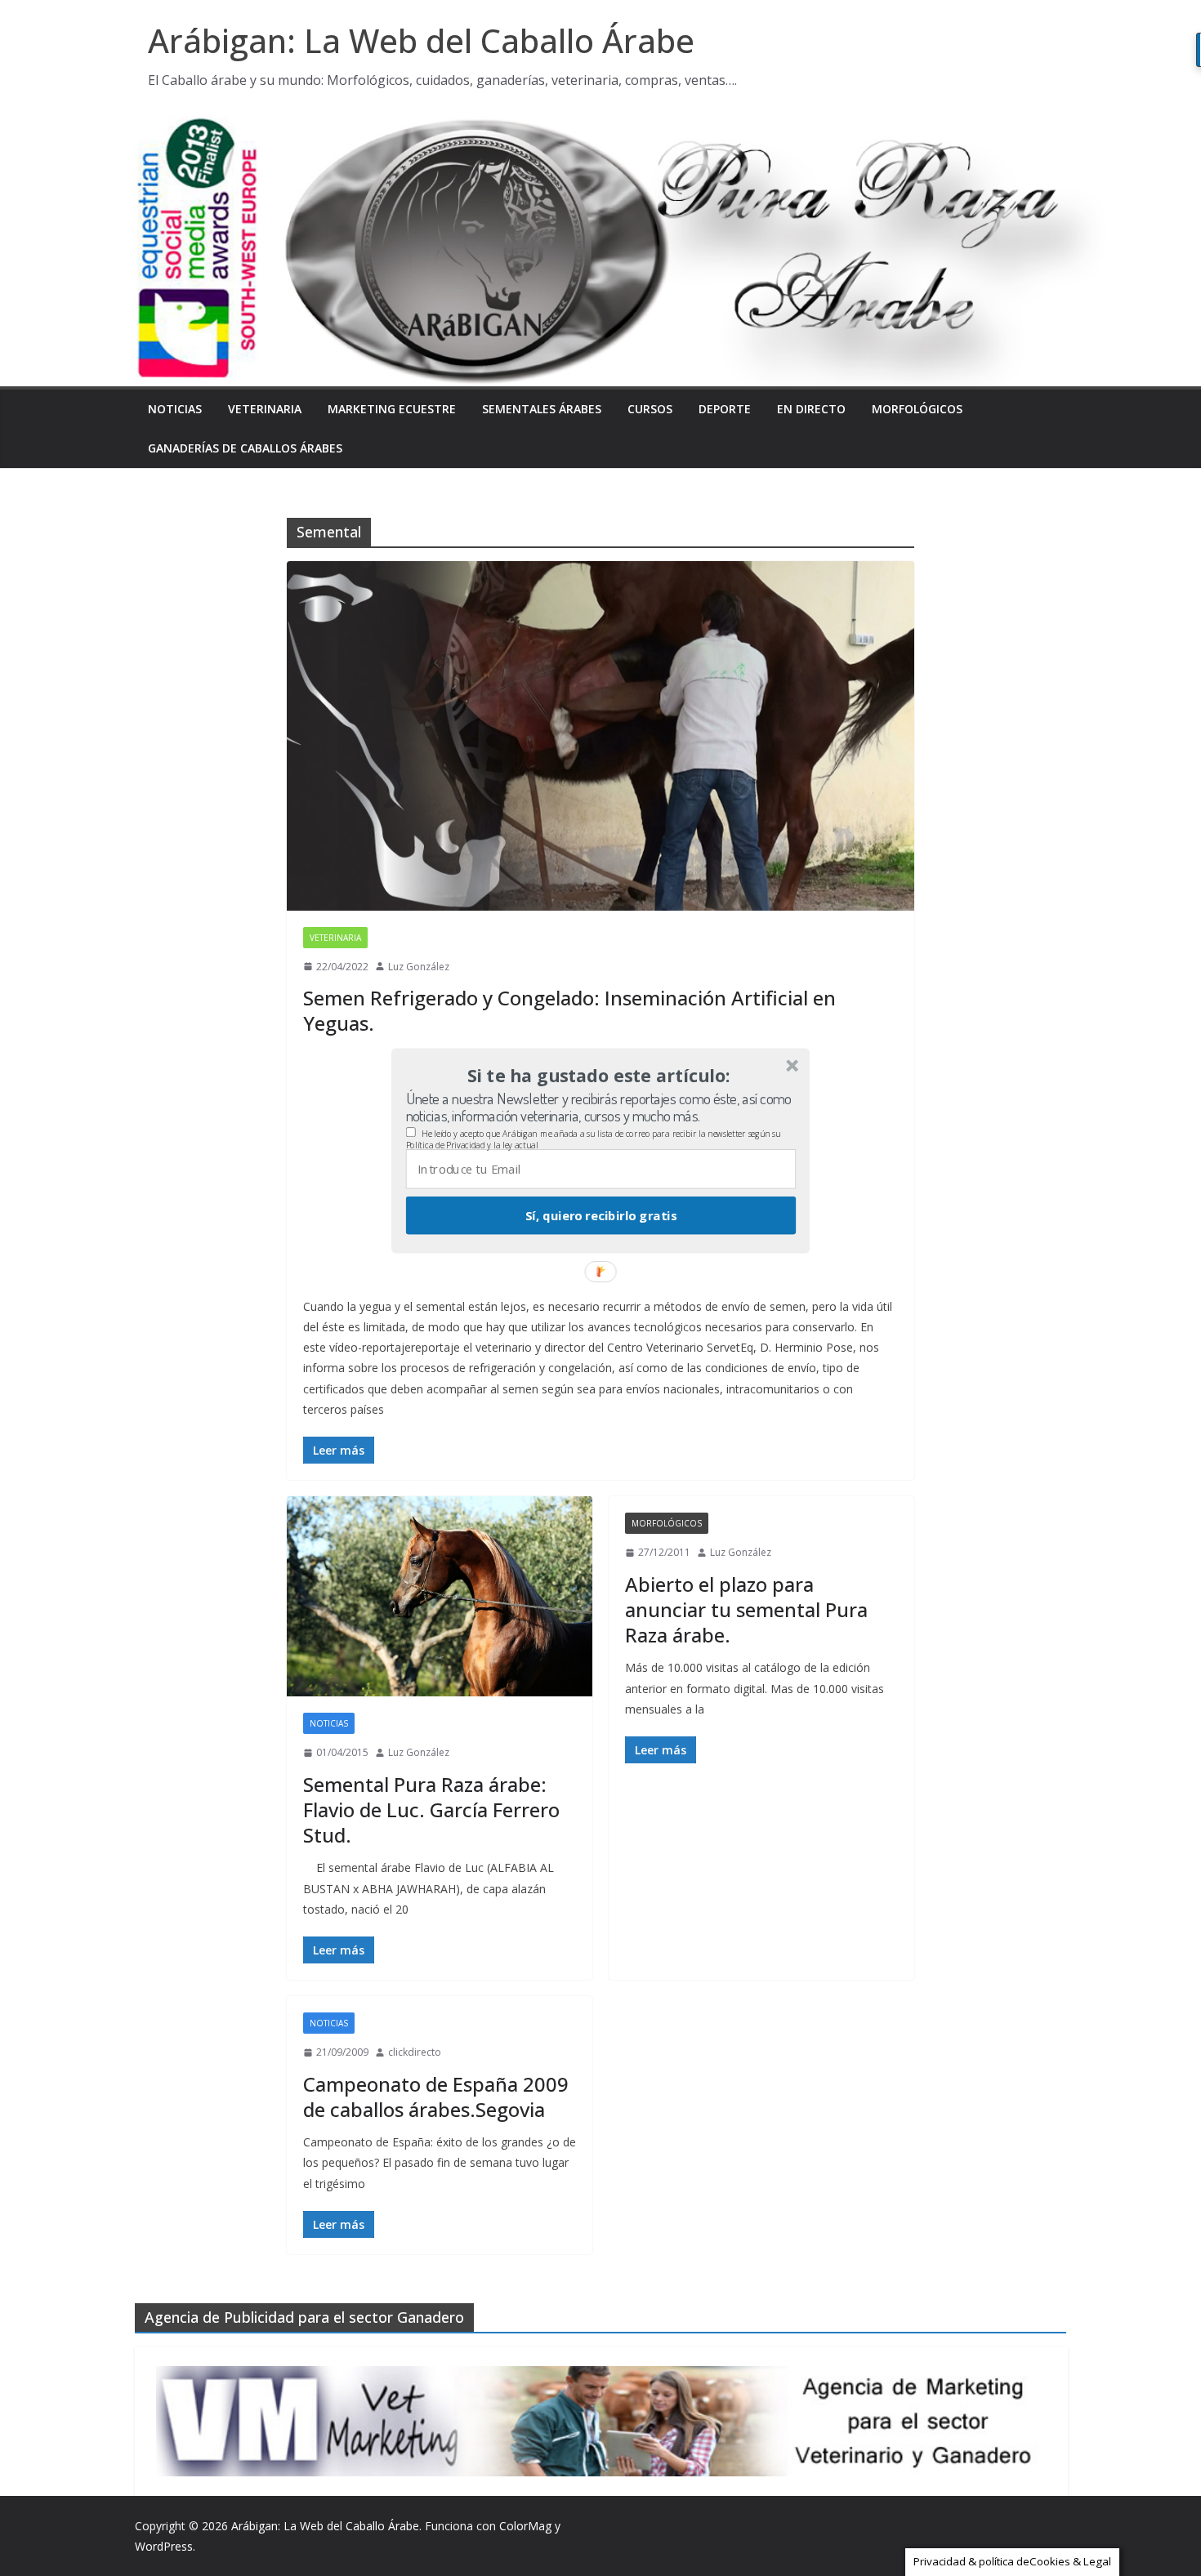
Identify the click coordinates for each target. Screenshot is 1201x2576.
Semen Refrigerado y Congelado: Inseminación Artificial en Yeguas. (569, 1010)
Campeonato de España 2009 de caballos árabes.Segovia (436, 2097)
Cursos (650, 409)
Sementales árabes (542, 409)
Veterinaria (265, 409)
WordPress (164, 2546)
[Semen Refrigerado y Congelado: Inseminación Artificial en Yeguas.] (600, 735)
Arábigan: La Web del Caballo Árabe (421, 40)
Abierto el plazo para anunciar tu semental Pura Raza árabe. (746, 1609)
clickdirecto (415, 2052)
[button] (599, 1076)
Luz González (419, 967)
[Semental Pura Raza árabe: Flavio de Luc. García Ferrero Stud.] (440, 1596)
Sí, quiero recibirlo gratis (601, 1215)
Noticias (175, 409)
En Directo (811, 409)
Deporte (725, 409)
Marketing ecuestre (392, 409)
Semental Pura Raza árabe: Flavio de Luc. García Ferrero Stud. (431, 1809)
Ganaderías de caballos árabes (245, 448)
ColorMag (525, 2526)
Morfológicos (917, 409)
